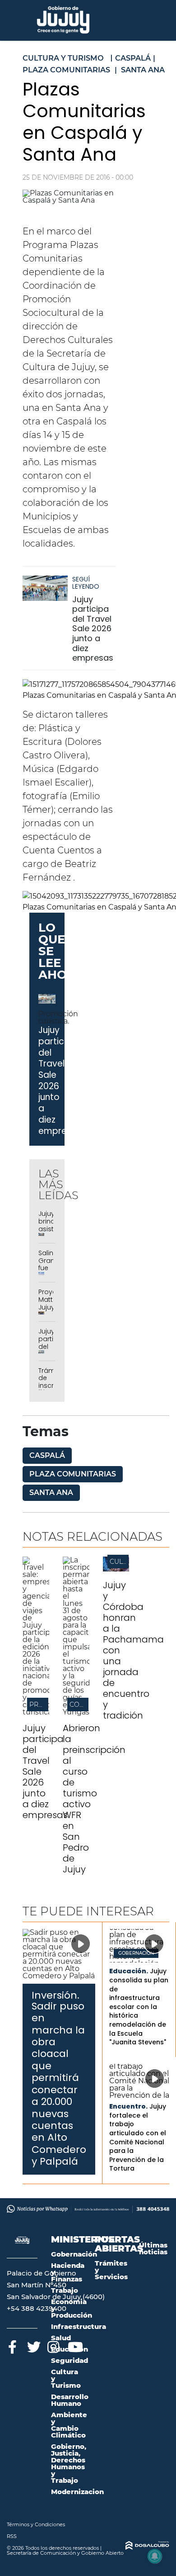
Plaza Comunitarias (73, 1474)
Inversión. (56, 1995)
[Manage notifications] (155, 2556)
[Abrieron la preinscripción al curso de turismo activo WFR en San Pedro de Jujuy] (76, 1712)
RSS (12, 2536)
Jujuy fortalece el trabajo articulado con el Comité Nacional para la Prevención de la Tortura (138, 2137)
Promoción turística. (58, 1017)
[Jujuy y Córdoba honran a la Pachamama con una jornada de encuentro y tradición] (116, 1569)
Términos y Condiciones (36, 2524)
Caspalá (47, 1455)
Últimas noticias (153, 2248)
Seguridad (69, 2360)
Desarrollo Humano (70, 2400)
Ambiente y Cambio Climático (69, 2425)
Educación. (129, 1971)
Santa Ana (51, 1493)
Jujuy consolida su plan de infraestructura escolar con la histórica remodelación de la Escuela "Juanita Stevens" (139, 2007)
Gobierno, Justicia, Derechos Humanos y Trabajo (69, 2463)
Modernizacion (77, 2492)
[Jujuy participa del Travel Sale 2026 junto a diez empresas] (45, 593)
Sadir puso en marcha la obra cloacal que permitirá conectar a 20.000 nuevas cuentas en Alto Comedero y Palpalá (59, 2084)
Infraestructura (79, 2326)
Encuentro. (128, 2106)
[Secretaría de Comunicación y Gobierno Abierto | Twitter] (33, 2345)
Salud (61, 2338)
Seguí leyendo (86, 583)
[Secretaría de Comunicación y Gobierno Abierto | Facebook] (12, 2345)
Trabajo (65, 2290)
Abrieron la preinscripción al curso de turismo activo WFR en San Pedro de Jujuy (94, 1799)
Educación (69, 2349)
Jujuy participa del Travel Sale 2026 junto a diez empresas (93, 629)
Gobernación (136, 1953)
